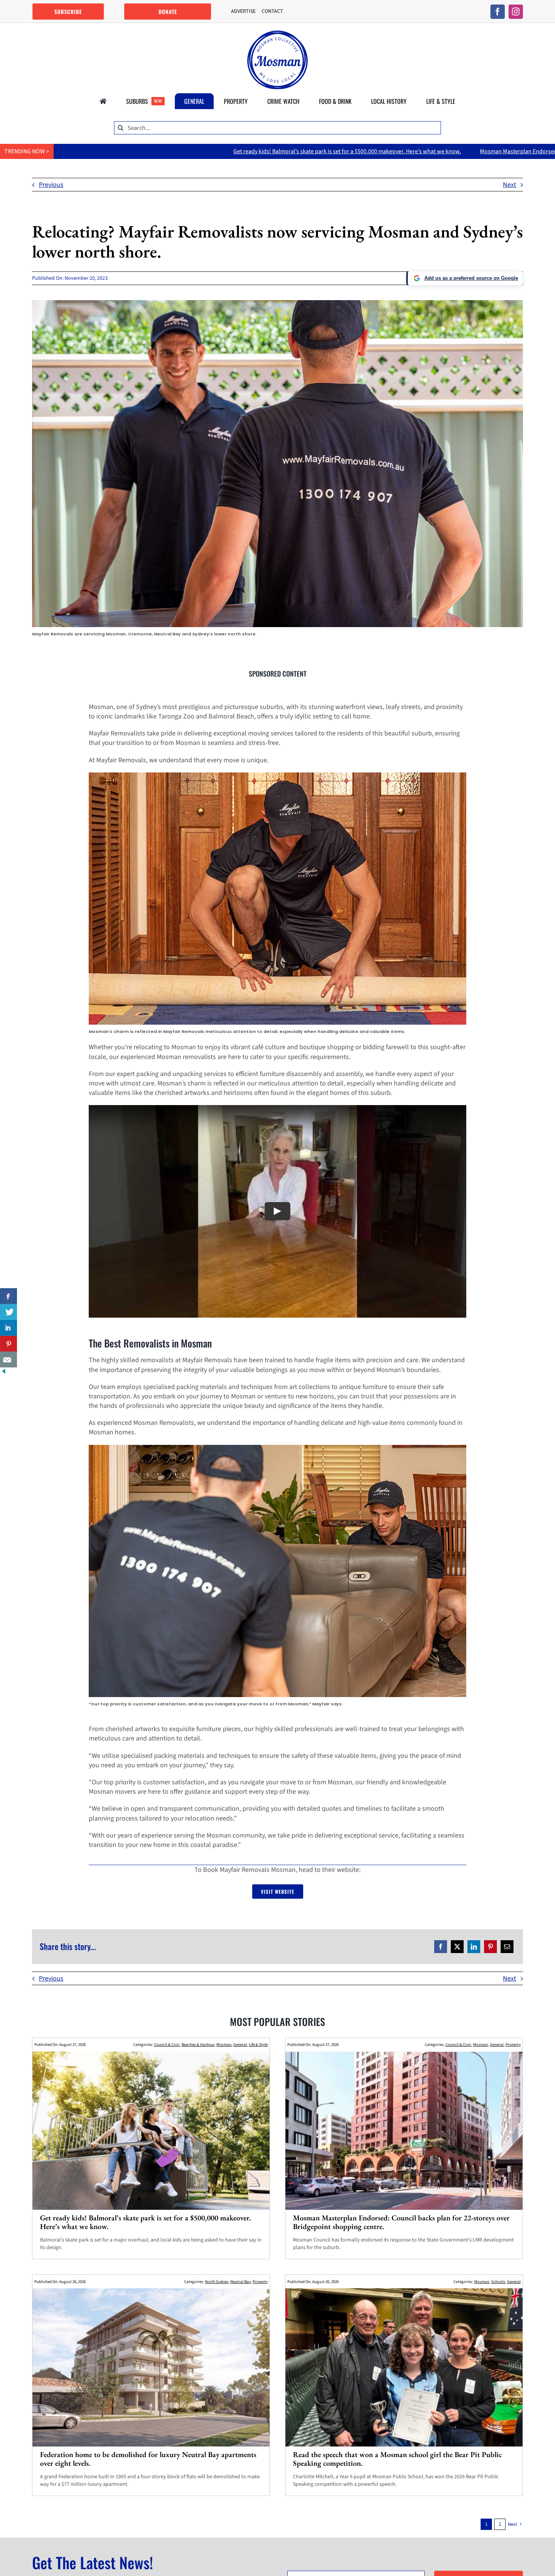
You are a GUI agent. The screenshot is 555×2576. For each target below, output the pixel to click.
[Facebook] (441, 1947)
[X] (457, 1947)
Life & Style (258, 2045)
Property (513, 2045)
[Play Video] (277, 1212)
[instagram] (516, 12)
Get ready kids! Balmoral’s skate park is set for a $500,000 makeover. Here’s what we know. (139, 151)
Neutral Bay (240, 2282)
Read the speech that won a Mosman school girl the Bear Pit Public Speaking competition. (397, 2459)
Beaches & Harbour (198, 2045)
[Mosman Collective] (277, 34)
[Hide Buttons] (4, 1372)
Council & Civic (167, 2045)
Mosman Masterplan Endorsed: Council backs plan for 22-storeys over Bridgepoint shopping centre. (398, 151)
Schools (498, 2282)
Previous (51, 185)
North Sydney (217, 2282)
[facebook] (498, 12)
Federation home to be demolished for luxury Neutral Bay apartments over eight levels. (148, 2459)
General (240, 2045)
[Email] (507, 1947)
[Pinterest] (490, 1947)
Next (510, 185)
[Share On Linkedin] (8, 1328)
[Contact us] (8, 1360)
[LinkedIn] (474, 1947)
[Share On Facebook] (8, 1296)
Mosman (224, 2045)
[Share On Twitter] (8, 1312)
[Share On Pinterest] (8, 1344)
